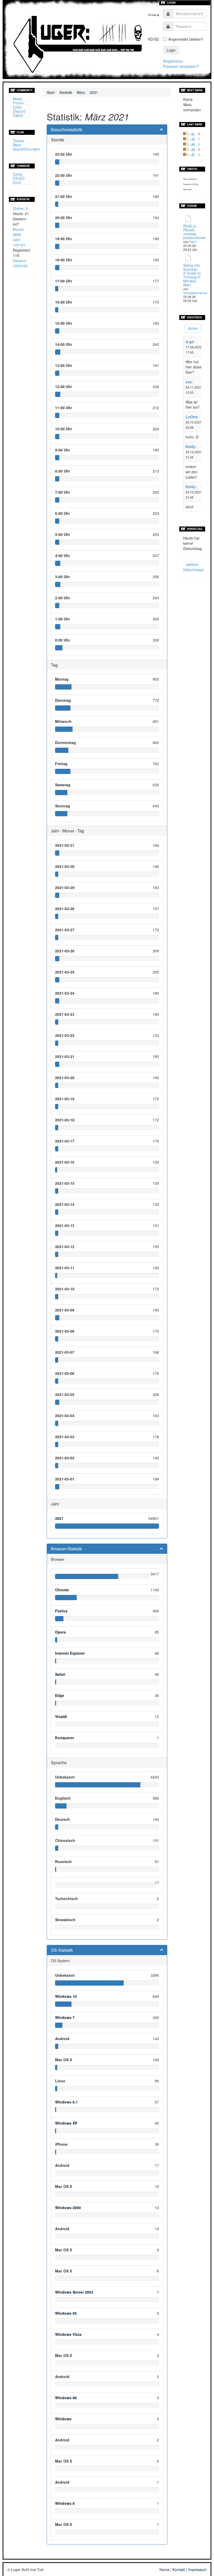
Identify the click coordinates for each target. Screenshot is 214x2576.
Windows (63, 2419)
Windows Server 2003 (74, 2292)
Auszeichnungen (26, 149)
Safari (60, 1674)
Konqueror (65, 1738)
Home (164, 2569)
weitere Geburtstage (194, 567)
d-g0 (190, 342)
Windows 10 (66, 1996)
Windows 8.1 (66, 2102)
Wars (17, 145)
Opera (60, 1632)
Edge (60, 1695)
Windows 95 (66, 2313)
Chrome (62, 1590)
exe (189, 382)
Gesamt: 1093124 (20, 263)
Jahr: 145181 (19, 242)
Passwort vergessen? (181, 66)
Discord (19, 111)
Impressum (197, 2569)
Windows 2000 (68, 2208)
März (81, 92)
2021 (94, 92)
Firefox (61, 1611)
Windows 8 (65, 2503)
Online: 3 (20, 208)
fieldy (191, 446)
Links (17, 107)
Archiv (193, 328)
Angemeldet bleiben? (186, 39)
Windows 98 (66, 2398)
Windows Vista (68, 2334)
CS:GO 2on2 (19, 180)
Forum (18, 103)
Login (171, 50)
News (17, 99)
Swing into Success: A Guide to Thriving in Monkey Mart (192, 275)
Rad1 (193, 242)
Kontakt (179, 2569)
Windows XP (66, 2123)
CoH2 (17, 174)
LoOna (192, 417)
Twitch (18, 115)
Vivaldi (61, 1716)
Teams (18, 141)
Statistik (66, 92)
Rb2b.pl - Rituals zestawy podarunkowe (194, 232)
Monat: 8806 (19, 232)
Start (51, 92)
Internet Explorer (70, 1653)
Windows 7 (65, 2017)
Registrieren (173, 61)
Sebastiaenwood (195, 293)
